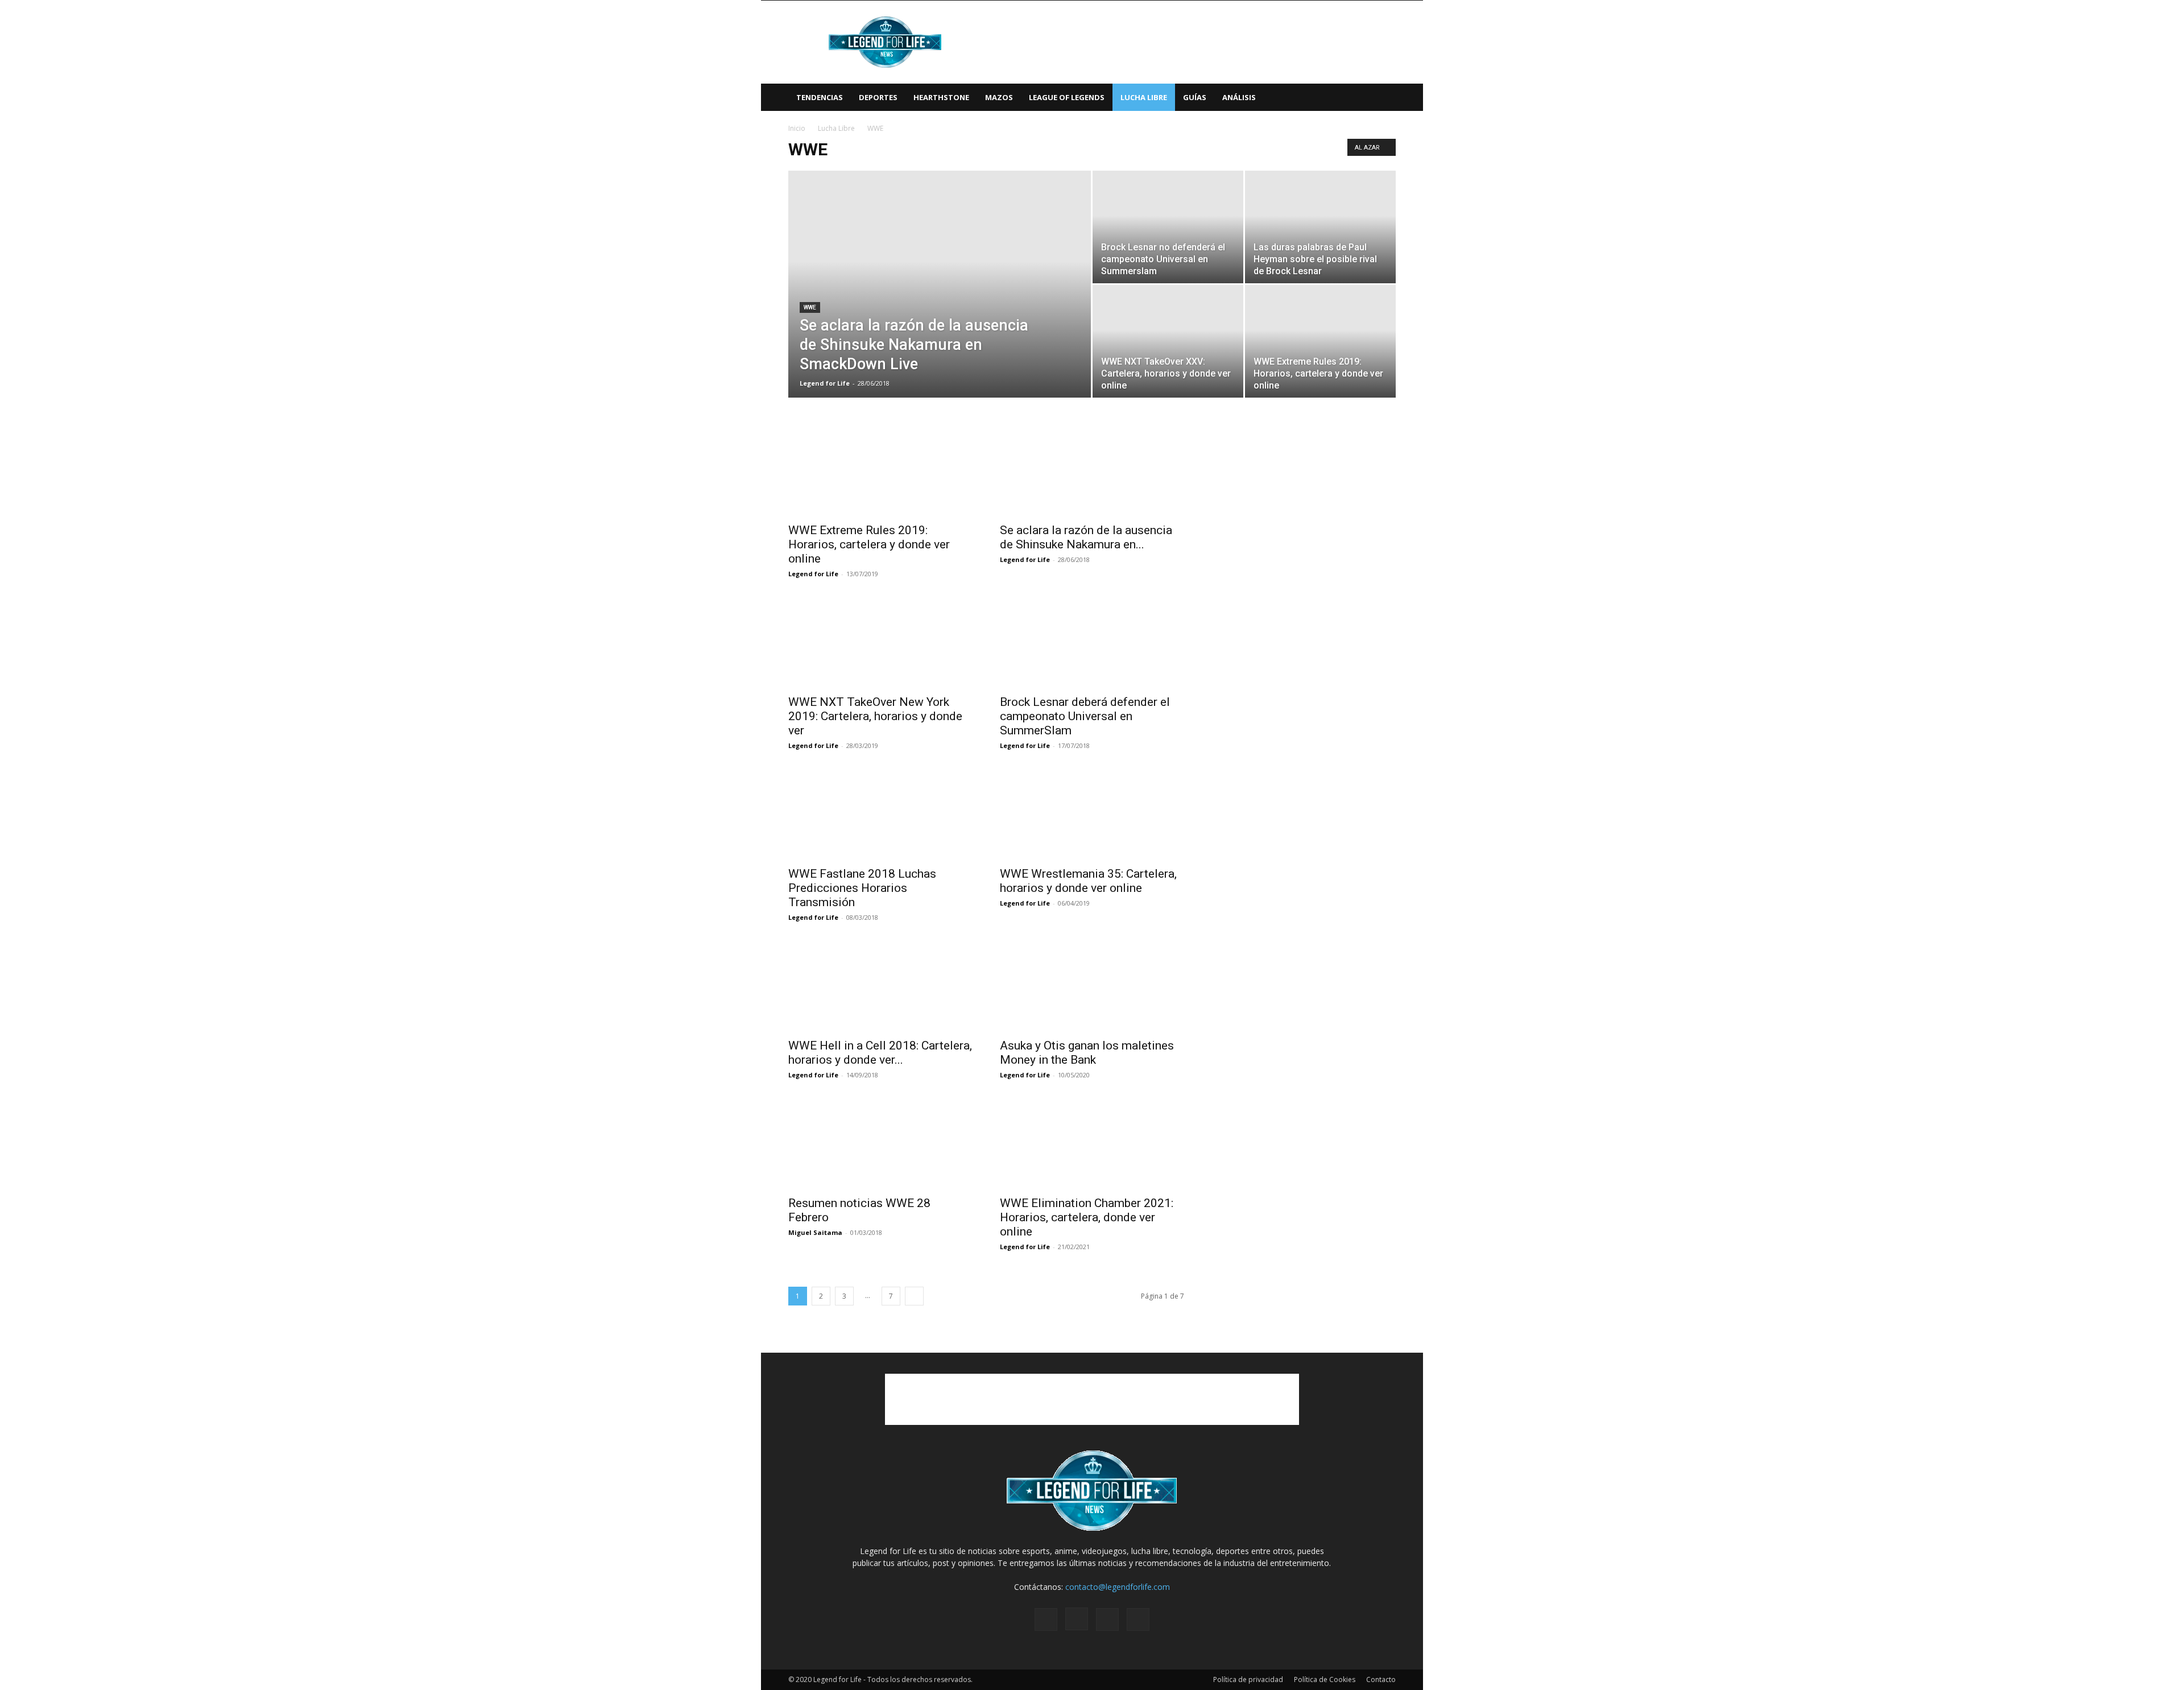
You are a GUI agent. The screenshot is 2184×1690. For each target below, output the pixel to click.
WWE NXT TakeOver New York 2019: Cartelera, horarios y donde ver (875, 716)
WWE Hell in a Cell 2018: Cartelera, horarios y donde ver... (880, 1053)
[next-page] (914, 1296)
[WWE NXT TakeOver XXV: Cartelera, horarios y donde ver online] (1168, 341)
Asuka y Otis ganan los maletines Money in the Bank (1087, 1053)
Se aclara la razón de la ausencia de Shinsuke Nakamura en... (1086, 537)
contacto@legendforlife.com (1118, 1587)
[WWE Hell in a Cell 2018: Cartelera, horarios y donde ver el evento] (880, 986)
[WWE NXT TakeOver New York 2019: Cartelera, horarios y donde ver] (880, 642)
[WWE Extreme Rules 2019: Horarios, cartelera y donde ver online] (1320, 341)
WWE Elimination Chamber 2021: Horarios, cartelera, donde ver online (1087, 1217)
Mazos (999, 97)
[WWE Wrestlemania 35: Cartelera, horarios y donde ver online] (1092, 814)
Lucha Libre (1144, 97)
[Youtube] (1138, 1619)
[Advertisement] (1189, 42)
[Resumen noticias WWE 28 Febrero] (880, 1143)
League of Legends (1067, 97)
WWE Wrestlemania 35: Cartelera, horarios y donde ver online (1088, 881)
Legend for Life (825, 383)
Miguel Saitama (815, 1232)
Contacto (1381, 1679)
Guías (1195, 97)
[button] (1382, 98)
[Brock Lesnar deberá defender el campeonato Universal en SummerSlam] (1092, 642)
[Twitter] (1107, 1619)
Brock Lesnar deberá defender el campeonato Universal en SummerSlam (1085, 716)
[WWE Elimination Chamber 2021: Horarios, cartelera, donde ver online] (1092, 1143)
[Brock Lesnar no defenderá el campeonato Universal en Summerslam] (1168, 227)
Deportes (878, 97)
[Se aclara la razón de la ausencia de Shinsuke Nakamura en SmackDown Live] (940, 302)
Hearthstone (941, 97)
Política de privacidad (1248, 1679)
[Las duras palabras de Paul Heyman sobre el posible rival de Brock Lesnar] (1320, 227)
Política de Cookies (1325, 1679)
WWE (810, 307)
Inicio (797, 128)
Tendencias (820, 97)
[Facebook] (1046, 1619)
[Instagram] (1077, 1619)
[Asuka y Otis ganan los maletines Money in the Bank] (1092, 986)
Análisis (1239, 97)
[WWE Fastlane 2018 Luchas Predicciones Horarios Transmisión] (880, 814)
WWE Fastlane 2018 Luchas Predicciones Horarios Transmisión (862, 888)
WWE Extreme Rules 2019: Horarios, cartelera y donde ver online (869, 544)
